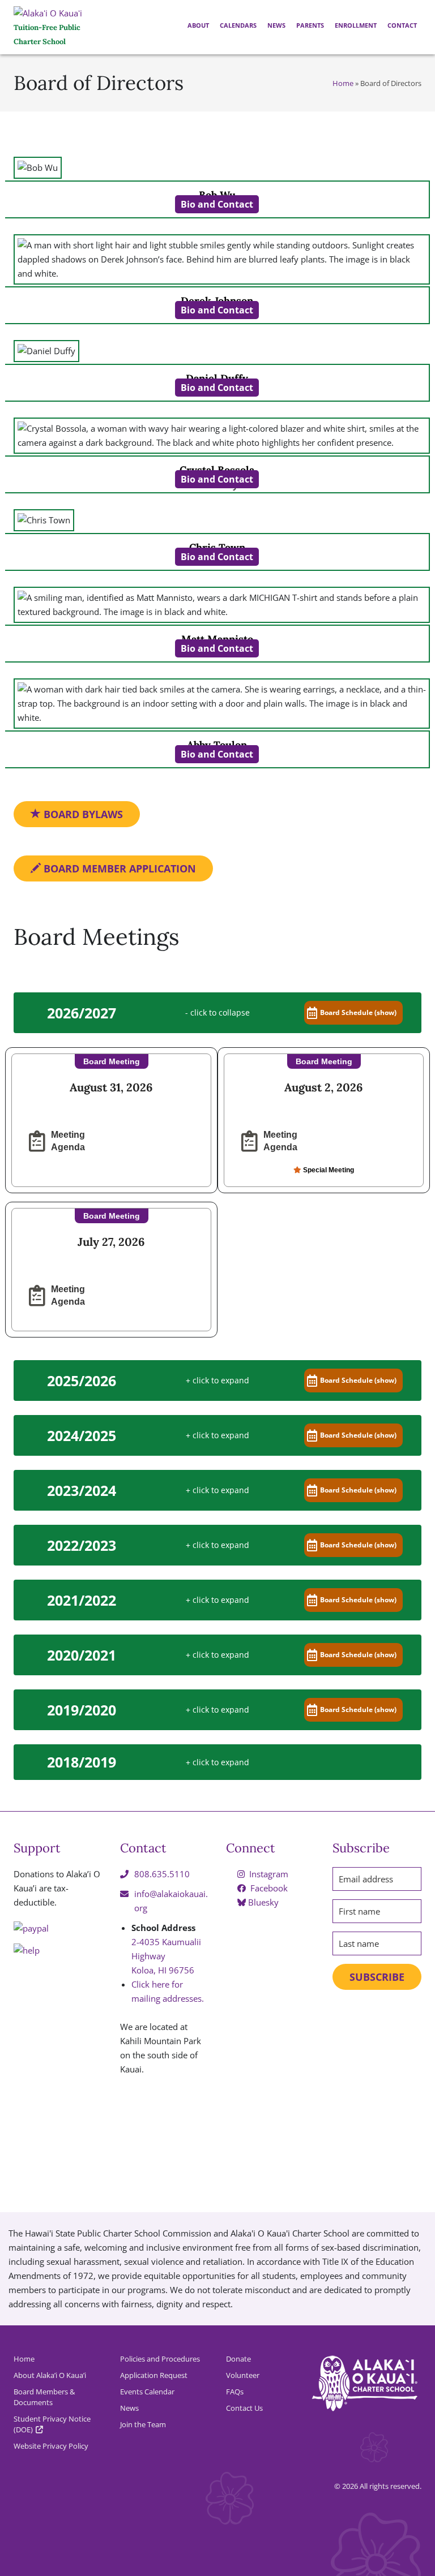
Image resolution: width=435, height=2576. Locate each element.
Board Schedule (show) (358, 1012)
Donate (238, 2359)
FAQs (235, 2392)
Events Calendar (147, 2392)
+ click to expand (217, 1380)
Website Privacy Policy (51, 2446)
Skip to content (3, 92)
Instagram (268, 1874)
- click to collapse (217, 1012)
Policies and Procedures (160, 2359)
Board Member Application (118, 868)
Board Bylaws (82, 814)
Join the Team (143, 2424)
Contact (401, 25)
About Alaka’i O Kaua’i (50, 2375)
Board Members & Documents (44, 2397)
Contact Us (244, 2408)
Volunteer (243, 2375)
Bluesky (262, 1902)
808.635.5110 (162, 1874)
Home (343, 83)
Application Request (154, 2375)
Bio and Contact (217, 204)
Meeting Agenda (68, 1141)
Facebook (268, 1888)
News (276, 25)
